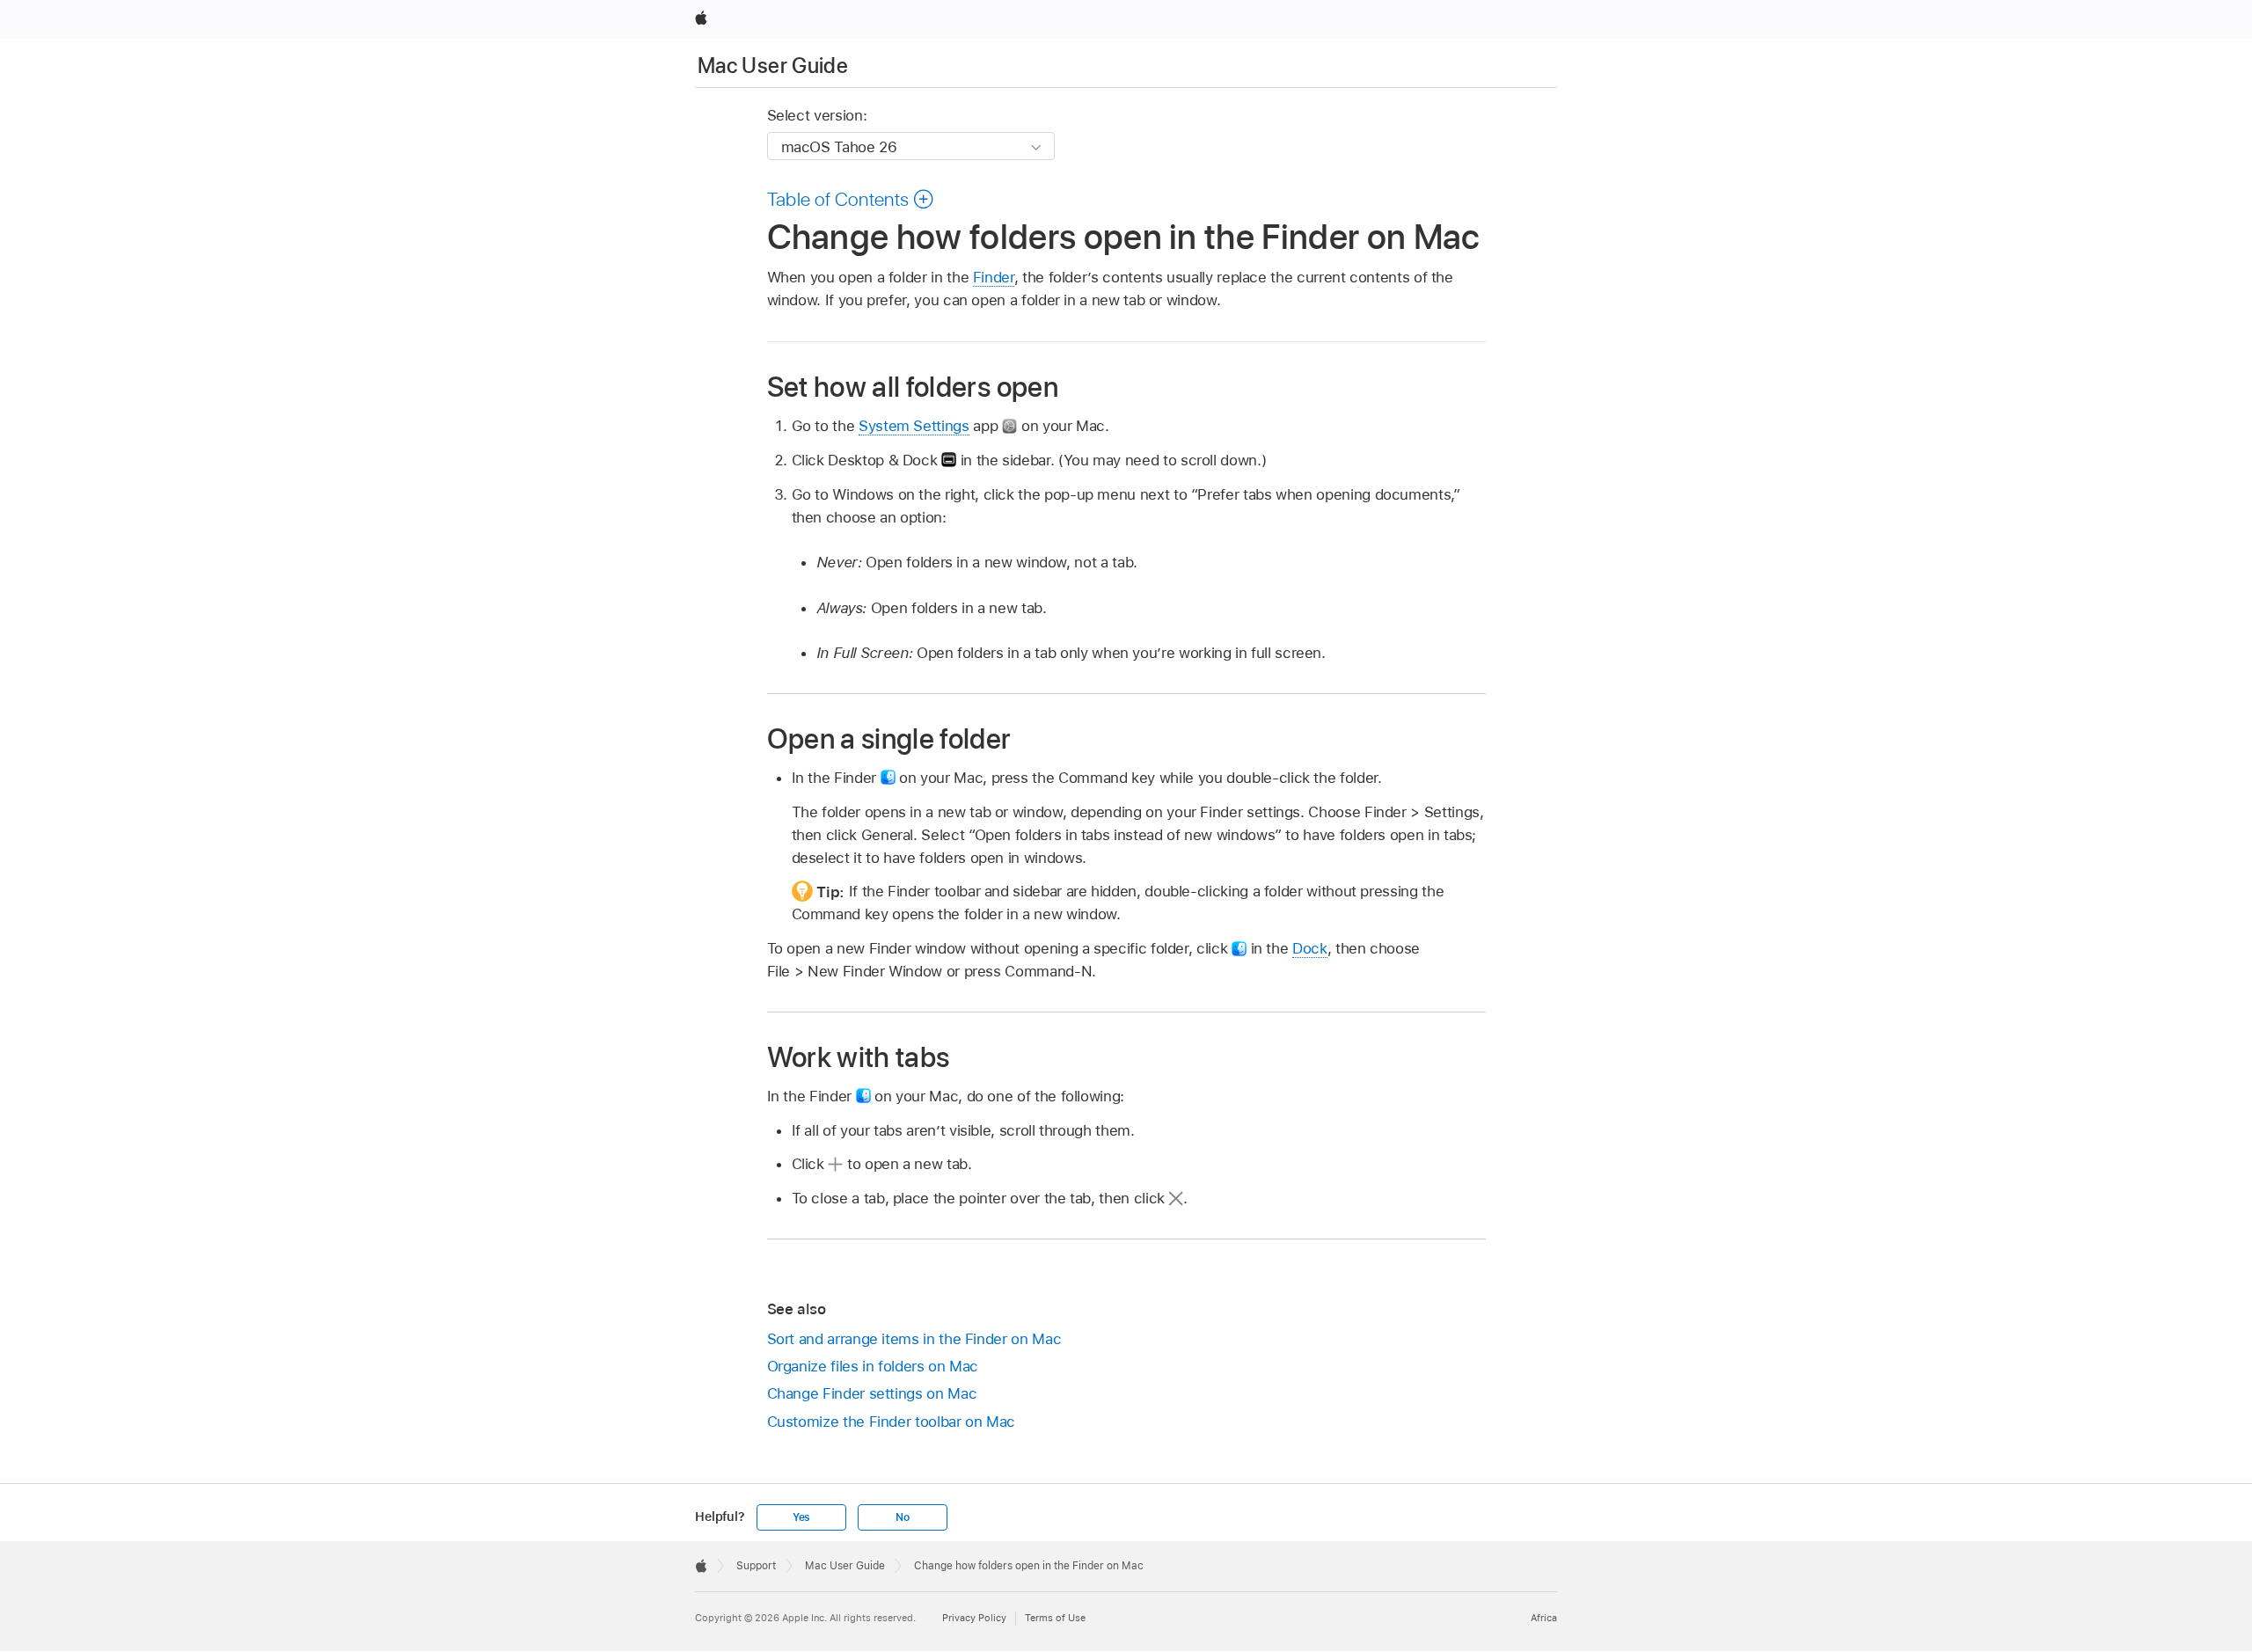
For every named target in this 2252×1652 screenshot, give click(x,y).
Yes (801, 1517)
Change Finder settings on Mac (872, 1393)
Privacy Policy (974, 1618)
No (903, 1517)
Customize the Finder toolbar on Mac (892, 1422)
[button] (851, 199)
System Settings (914, 426)
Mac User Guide (773, 66)
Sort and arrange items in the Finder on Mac (914, 1339)
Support (756, 1566)
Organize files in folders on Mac (873, 1366)
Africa (1544, 1618)
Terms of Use (1055, 1618)
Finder (994, 277)
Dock (1310, 948)
